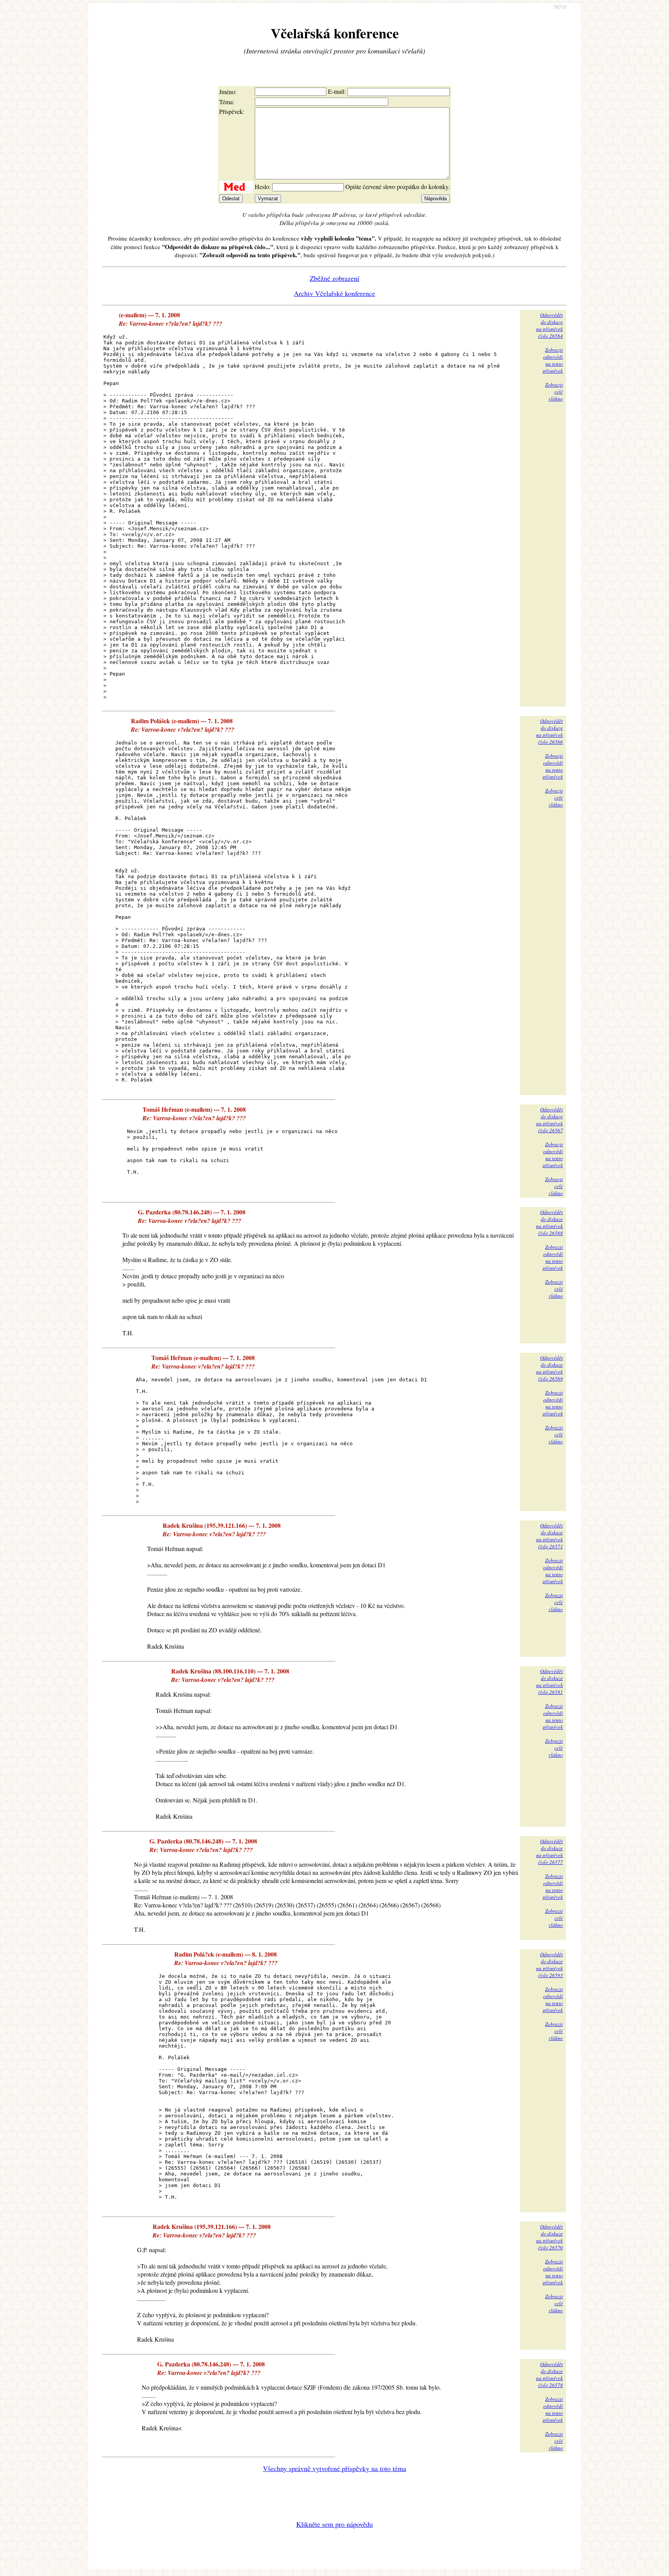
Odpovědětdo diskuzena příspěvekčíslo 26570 (550, 2237)
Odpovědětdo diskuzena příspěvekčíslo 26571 (550, 1536)
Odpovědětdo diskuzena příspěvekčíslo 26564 (550, 325)
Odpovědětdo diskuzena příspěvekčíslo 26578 (550, 2375)
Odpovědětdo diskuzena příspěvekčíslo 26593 (550, 1965)
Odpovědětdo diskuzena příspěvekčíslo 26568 (550, 1223)
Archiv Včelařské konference (334, 293)
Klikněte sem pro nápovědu (334, 2524)
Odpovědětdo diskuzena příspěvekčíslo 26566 (550, 731)
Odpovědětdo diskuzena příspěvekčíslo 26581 (550, 1682)
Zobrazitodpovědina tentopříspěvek (553, 360)
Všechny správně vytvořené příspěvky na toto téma (334, 2468)
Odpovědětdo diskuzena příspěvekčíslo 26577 (550, 1852)
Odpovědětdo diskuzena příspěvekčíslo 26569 (550, 1368)
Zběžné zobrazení (334, 278)
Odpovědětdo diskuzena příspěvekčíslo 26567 (550, 1120)
